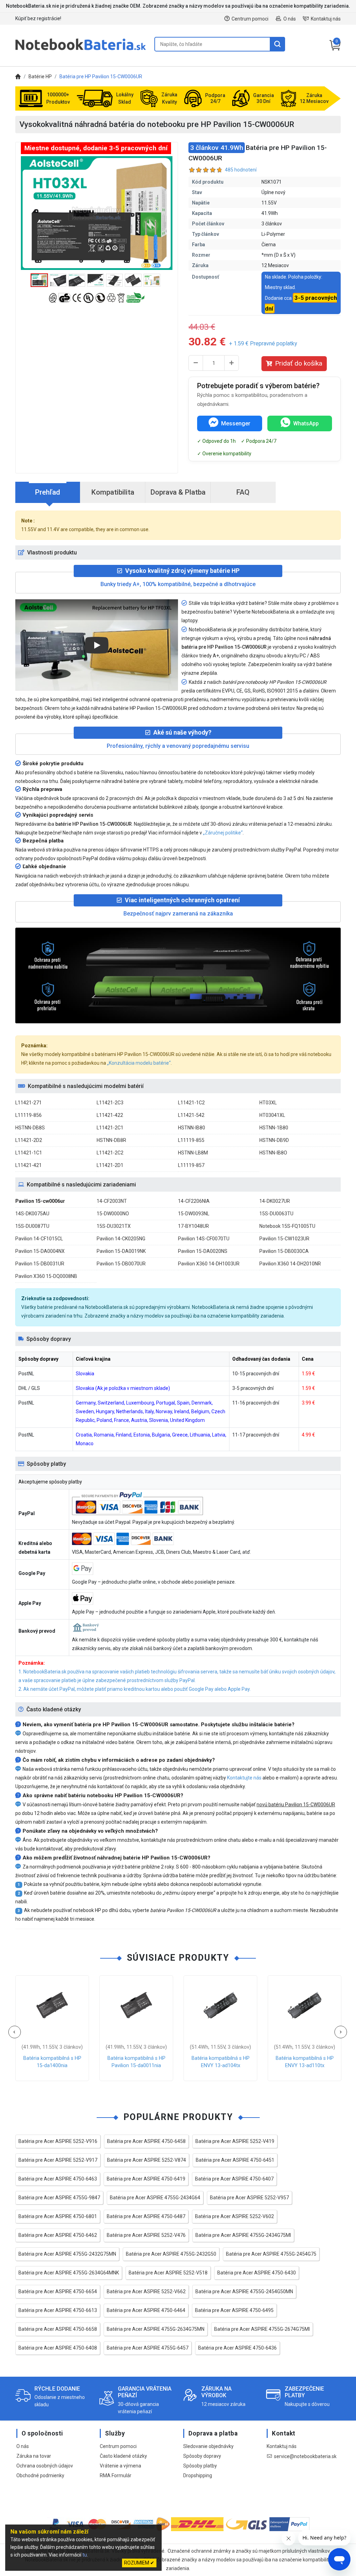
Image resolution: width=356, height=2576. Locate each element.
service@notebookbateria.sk (305, 2456)
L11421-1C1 (29, 1153)
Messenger (236, 423)
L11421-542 (191, 1115)
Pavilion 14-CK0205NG (121, 1239)
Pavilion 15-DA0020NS (203, 1251)
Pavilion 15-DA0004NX (40, 1251)
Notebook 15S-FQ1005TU (287, 1226)
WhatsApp (306, 423)
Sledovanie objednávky (208, 2446)
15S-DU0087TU (32, 1226)
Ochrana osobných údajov (45, 2466)
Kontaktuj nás (326, 19)
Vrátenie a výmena (120, 2466)
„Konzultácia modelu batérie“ (139, 1063)
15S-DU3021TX (114, 1226)
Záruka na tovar (34, 2456)
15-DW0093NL (194, 1214)
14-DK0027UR (275, 1201)
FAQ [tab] (243, 492)
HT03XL (268, 1103)
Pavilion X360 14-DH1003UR (209, 1264)
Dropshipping (198, 2475)
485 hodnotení (241, 170)
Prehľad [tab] (48, 492)
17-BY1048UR (193, 1226)
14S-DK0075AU (32, 1214)
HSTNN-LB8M (193, 1153)
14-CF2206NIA (194, 1201)
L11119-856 (29, 1115)
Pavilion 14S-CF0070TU (204, 1239)
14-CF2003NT (112, 1201)
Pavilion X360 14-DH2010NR (290, 1264)
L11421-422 (110, 1115)
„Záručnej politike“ (223, 833)
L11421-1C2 (191, 1103)
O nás (290, 19)
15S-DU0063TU (276, 1214)
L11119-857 (191, 1165)
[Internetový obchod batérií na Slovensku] (81, 50)
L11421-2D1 (110, 1165)
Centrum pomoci (250, 19)
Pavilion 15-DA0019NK (121, 1251)
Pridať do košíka (299, 363)
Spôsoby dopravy (202, 2456)
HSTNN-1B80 (274, 1128)
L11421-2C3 (110, 1103)
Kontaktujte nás (244, 1778)
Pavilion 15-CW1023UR (284, 1239)
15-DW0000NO (113, 1214)
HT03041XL (272, 1115)
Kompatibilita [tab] (113, 492)
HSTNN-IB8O (273, 1153)
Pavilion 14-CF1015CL (39, 1239)
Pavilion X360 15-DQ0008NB (46, 1276)
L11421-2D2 (29, 1140)
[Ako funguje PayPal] (289, 2525)
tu (85, 2555)
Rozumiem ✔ (139, 2563)
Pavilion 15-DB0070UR (121, 1264)
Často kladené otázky (123, 2456)
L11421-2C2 (110, 1153)
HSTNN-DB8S (30, 1128)
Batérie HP (40, 77)
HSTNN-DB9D (274, 1140)
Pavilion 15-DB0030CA (284, 1251)
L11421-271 (29, 1103)
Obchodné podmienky (40, 2475)
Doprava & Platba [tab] (178, 492)
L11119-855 (191, 1140)
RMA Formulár (116, 2475)
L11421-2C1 (110, 1128)
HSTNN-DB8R (111, 1140)
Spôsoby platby (200, 2466)
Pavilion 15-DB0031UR (40, 1264)
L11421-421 (29, 1165)
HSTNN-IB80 (192, 1128)
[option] (97, 213)
